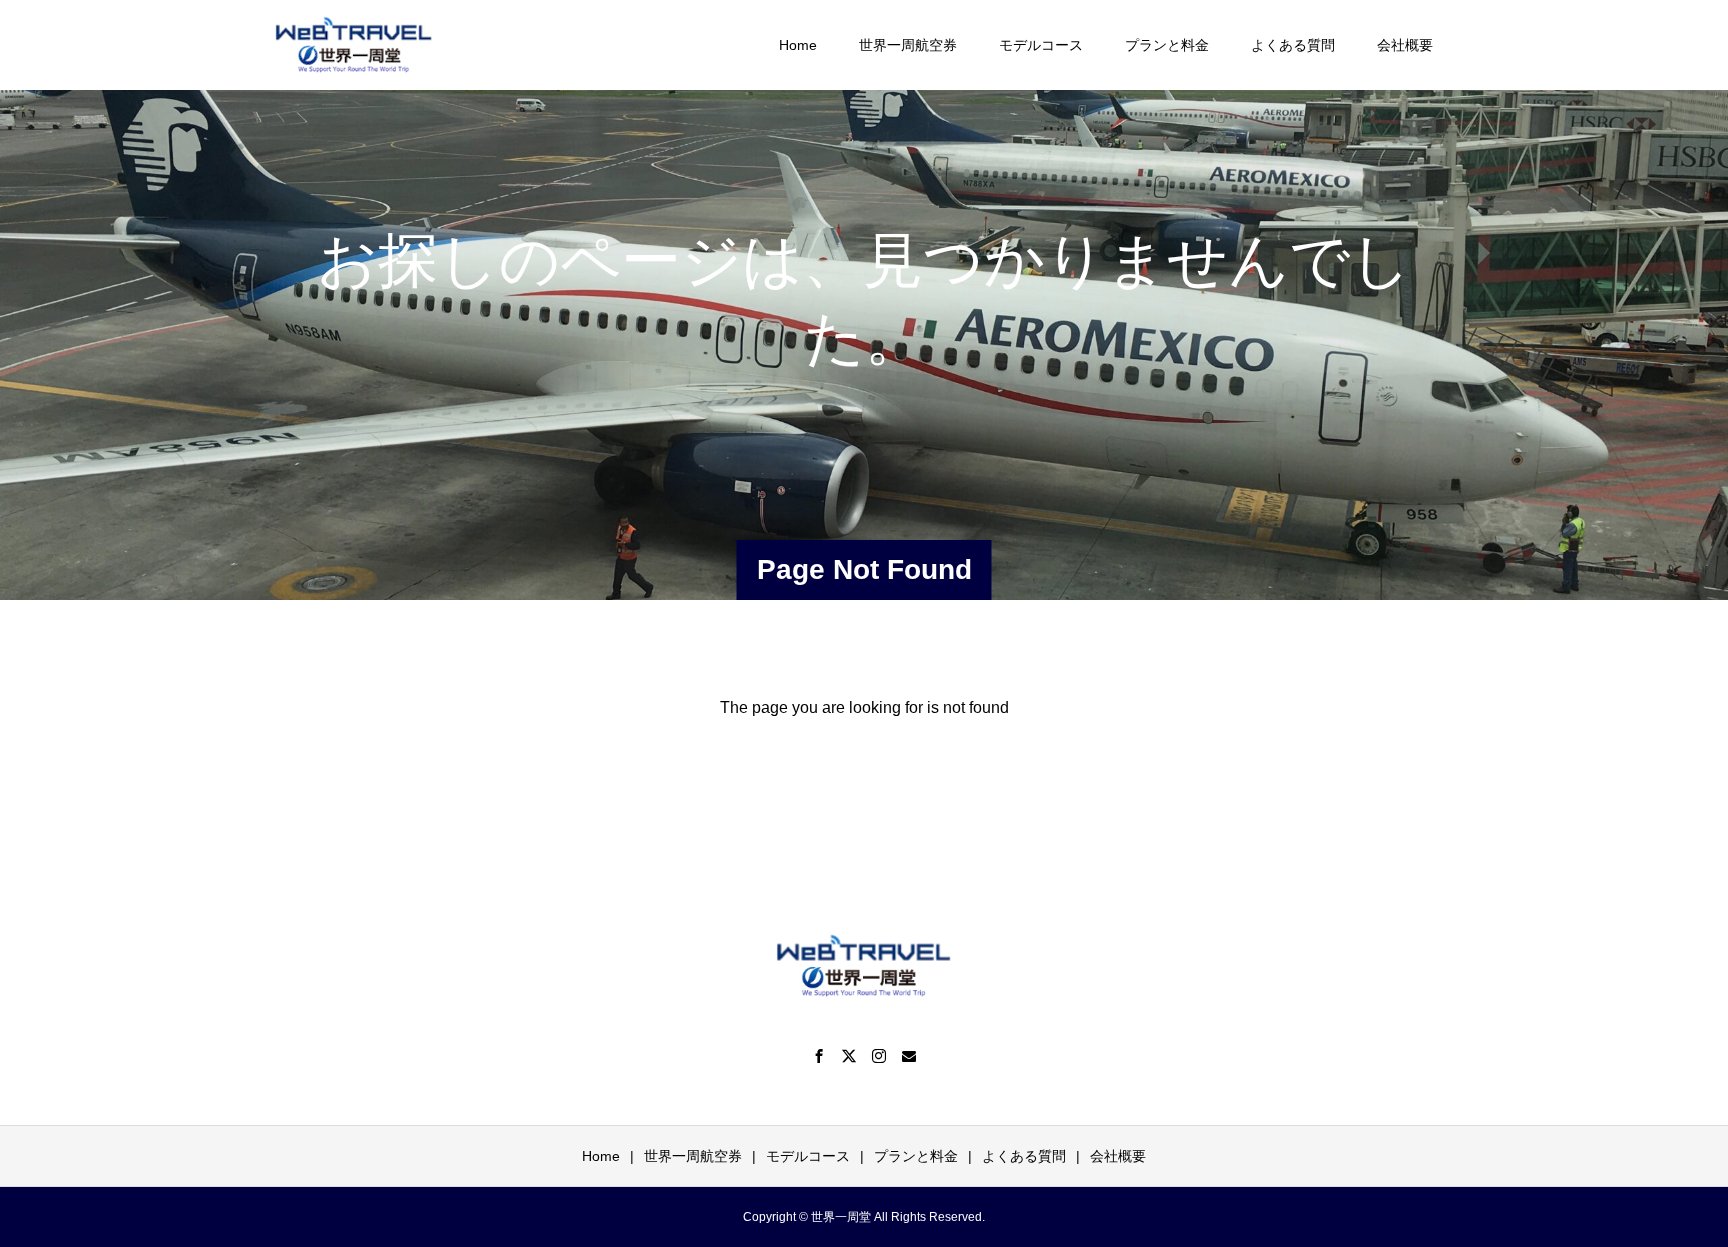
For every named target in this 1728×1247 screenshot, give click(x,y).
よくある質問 (1293, 45)
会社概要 (1405, 45)
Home (798, 45)
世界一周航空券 (908, 45)
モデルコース (1041, 45)
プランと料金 (1167, 45)
